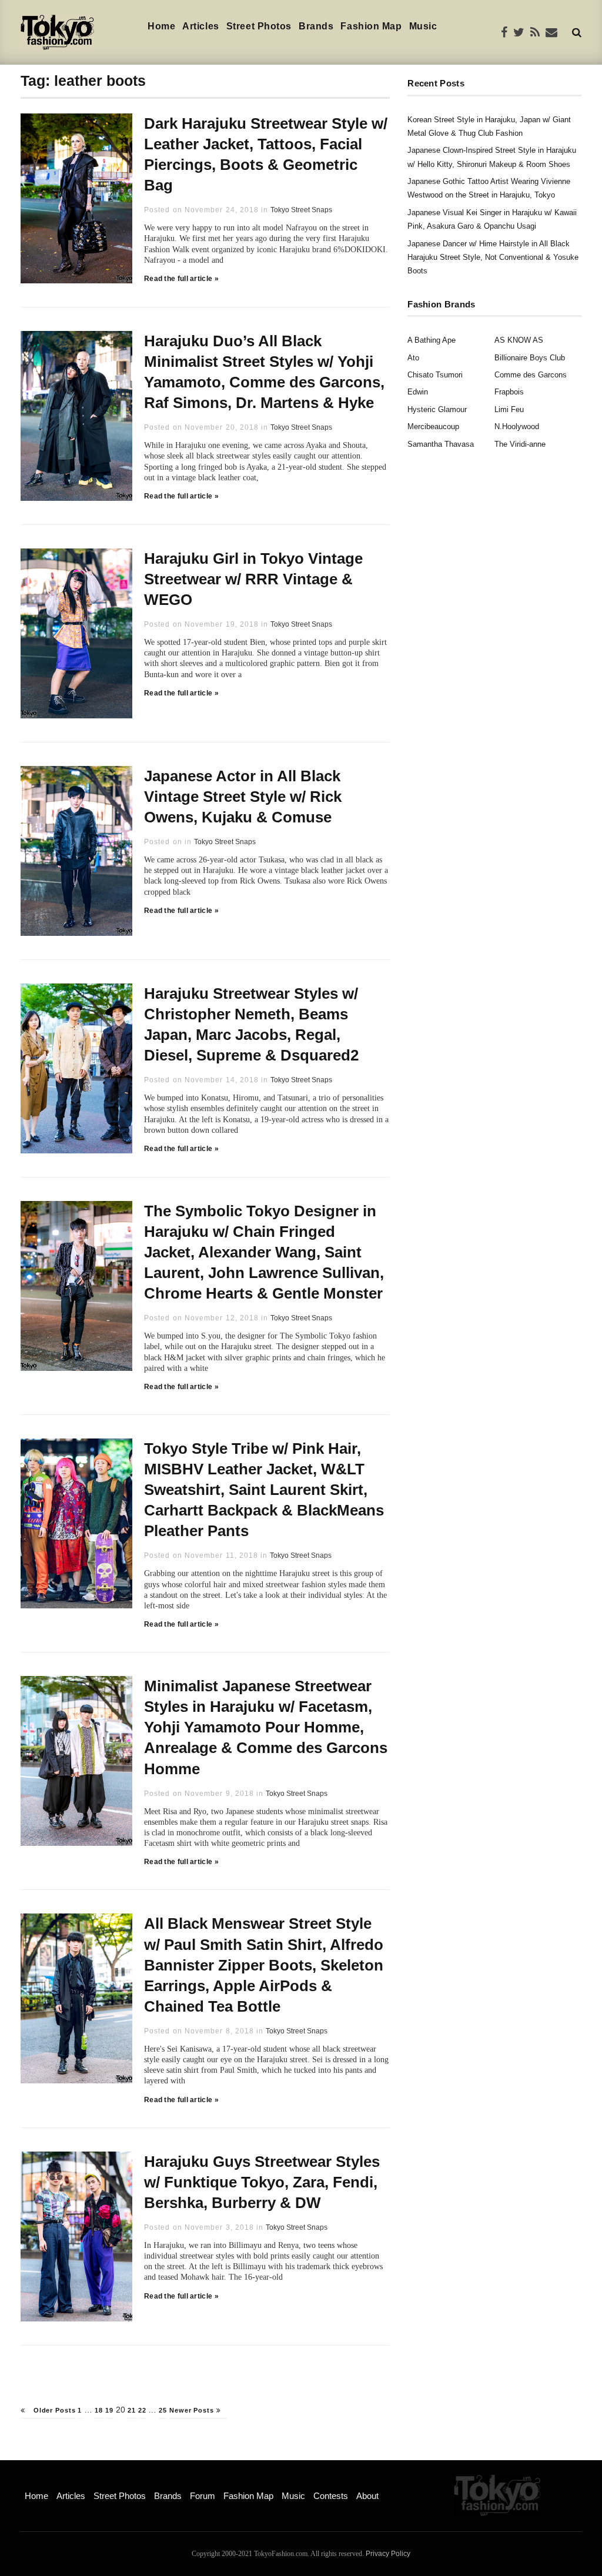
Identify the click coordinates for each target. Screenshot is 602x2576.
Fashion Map (371, 26)
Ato (413, 358)
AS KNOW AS (519, 340)
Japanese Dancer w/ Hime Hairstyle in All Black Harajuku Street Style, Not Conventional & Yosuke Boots (493, 257)
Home (161, 26)
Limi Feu (509, 409)
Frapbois (509, 392)
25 (163, 2410)
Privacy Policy (388, 2554)
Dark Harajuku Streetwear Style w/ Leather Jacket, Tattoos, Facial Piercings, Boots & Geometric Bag (266, 154)
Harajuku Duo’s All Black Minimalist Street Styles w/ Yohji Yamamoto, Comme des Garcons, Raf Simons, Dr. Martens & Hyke (264, 372)
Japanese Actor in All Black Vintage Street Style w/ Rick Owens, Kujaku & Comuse (243, 797)
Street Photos (259, 26)
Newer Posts (193, 2410)
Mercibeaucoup (433, 426)
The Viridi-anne (520, 444)
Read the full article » (181, 279)
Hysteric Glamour (437, 409)
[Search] (577, 32)
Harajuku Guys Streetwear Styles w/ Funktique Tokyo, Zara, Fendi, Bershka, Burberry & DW (262, 2182)
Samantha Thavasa (441, 444)
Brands (316, 26)
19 (109, 2410)
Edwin (418, 392)
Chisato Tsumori (435, 375)
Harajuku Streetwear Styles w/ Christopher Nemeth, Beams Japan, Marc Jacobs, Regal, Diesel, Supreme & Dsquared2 (251, 1024)
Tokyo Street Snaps (301, 210)
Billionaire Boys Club (530, 358)
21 (132, 2410)
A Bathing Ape (432, 340)
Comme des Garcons (531, 375)
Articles (200, 26)
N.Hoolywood (517, 426)
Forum (203, 2496)
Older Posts (53, 2410)
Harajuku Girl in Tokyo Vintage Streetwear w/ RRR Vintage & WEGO (253, 579)
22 (142, 2410)
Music (423, 26)
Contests (331, 2496)
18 (99, 2410)
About (367, 2496)
